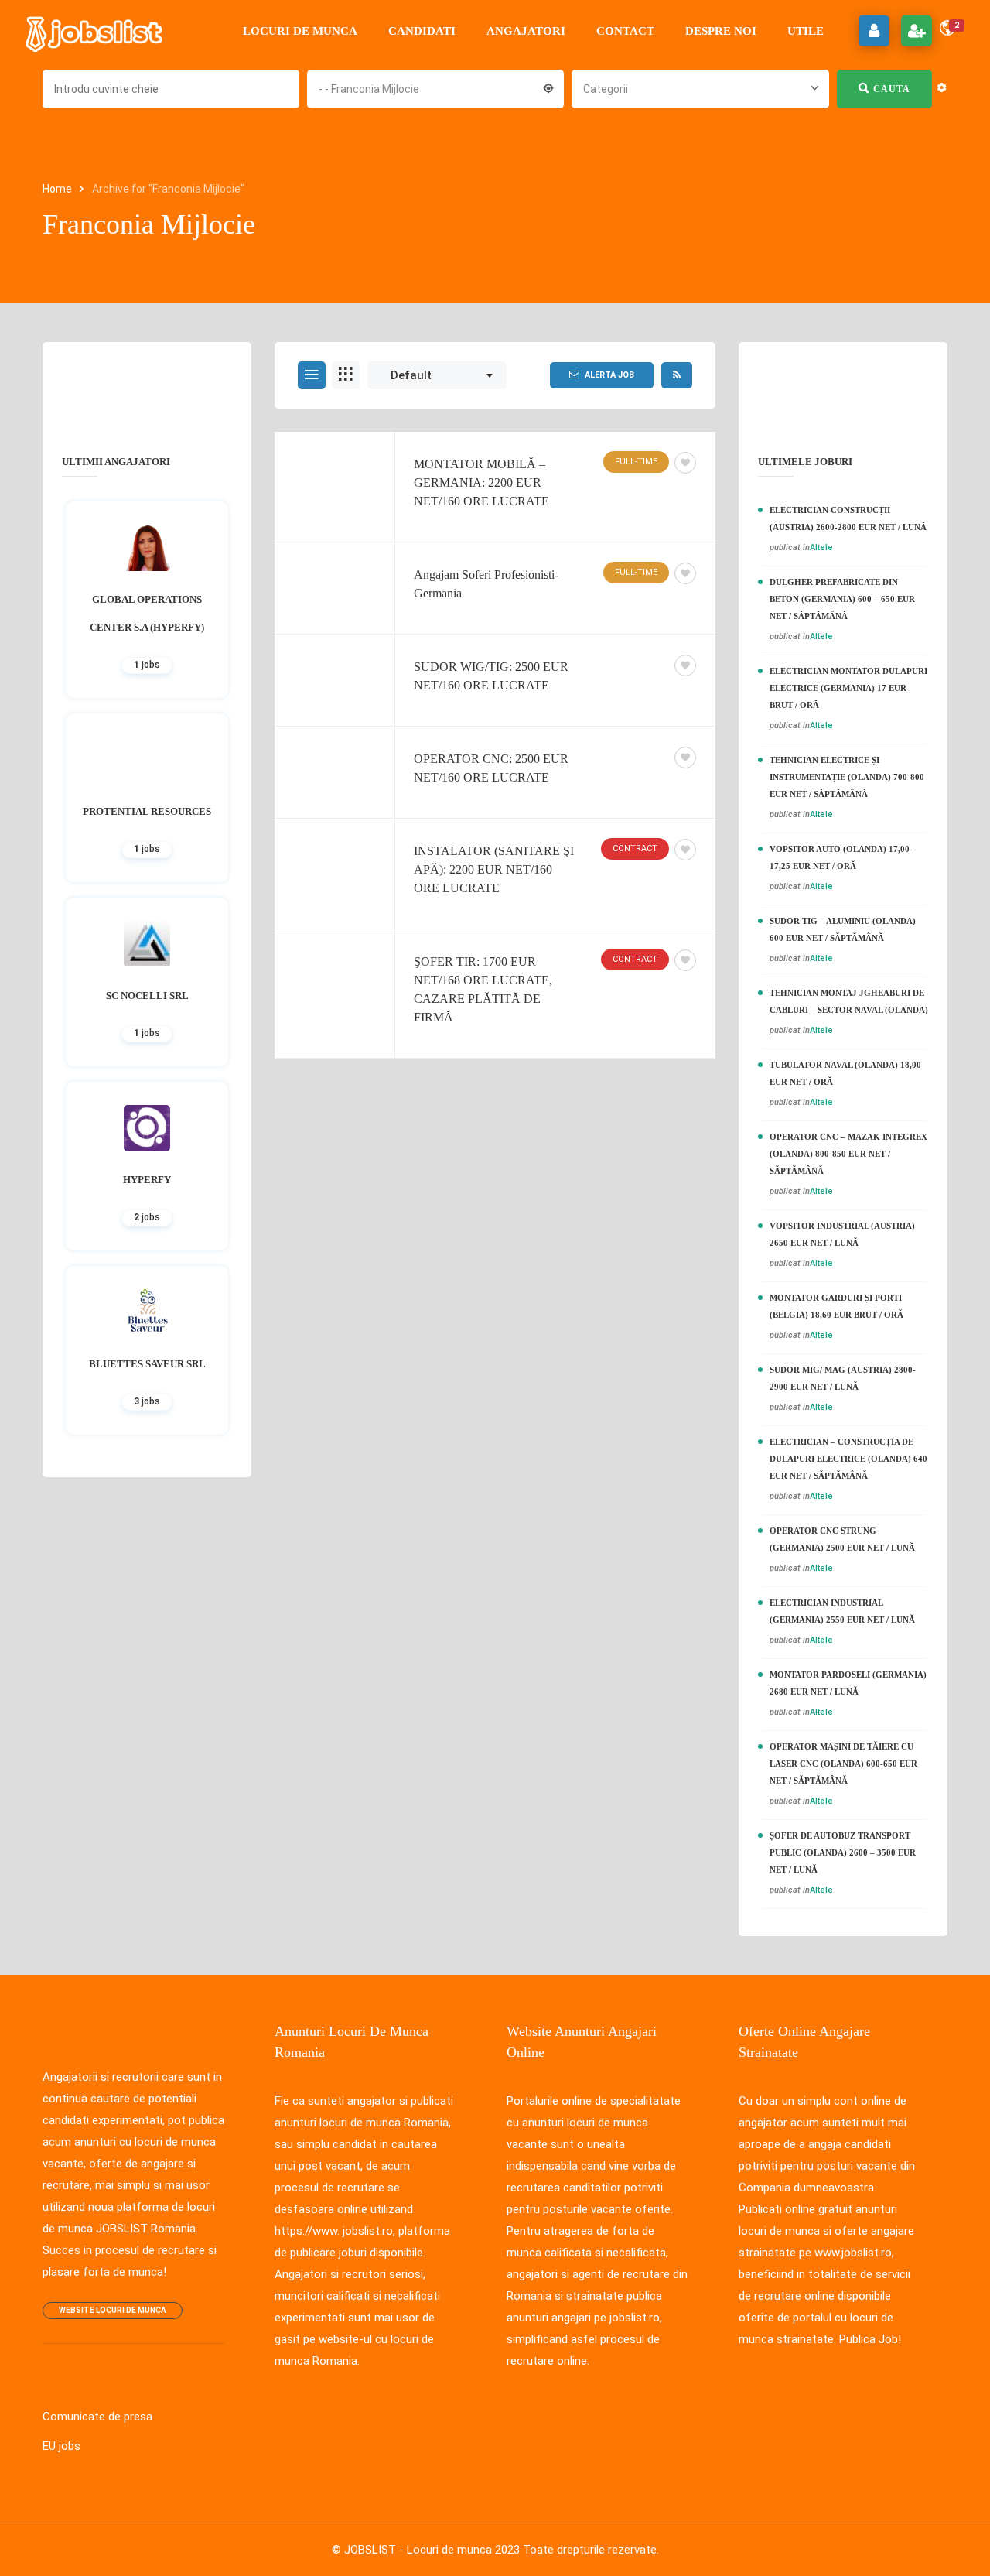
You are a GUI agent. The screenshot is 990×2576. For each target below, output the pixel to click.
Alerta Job (609, 375)
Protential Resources (147, 811)
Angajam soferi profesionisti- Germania (486, 584)
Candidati (422, 31)
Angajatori (526, 31)
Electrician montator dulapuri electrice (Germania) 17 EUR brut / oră (848, 688)
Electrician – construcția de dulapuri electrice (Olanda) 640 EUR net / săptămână (848, 1459)
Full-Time (636, 462)
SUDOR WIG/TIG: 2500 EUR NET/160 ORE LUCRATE (491, 676)
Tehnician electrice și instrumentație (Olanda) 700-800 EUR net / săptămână (847, 777)
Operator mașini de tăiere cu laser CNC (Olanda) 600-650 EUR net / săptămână (843, 1764)
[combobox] (435, 87)
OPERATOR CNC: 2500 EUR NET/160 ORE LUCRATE (491, 768)
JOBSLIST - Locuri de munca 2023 (432, 2550)
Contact (625, 31)
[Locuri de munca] (95, 31)
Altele (821, 547)
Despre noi (721, 31)
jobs (147, 665)
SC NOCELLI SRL (147, 996)
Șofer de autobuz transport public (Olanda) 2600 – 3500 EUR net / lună (843, 1852)
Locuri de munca (300, 31)
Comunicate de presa (97, 2417)
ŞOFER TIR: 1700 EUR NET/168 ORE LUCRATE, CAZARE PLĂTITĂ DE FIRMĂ (483, 989)
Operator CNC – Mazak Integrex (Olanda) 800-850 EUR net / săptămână (848, 1154)
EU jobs (61, 2446)
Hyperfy (147, 1180)
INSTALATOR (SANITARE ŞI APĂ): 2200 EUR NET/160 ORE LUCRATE (494, 869)
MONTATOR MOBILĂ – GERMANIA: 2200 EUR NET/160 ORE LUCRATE (481, 482)
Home (58, 189)
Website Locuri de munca (113, 2310)
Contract (635, 848)
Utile (806, 31)
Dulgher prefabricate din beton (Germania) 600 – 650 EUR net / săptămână (842, 599)
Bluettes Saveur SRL (147, 1364)
